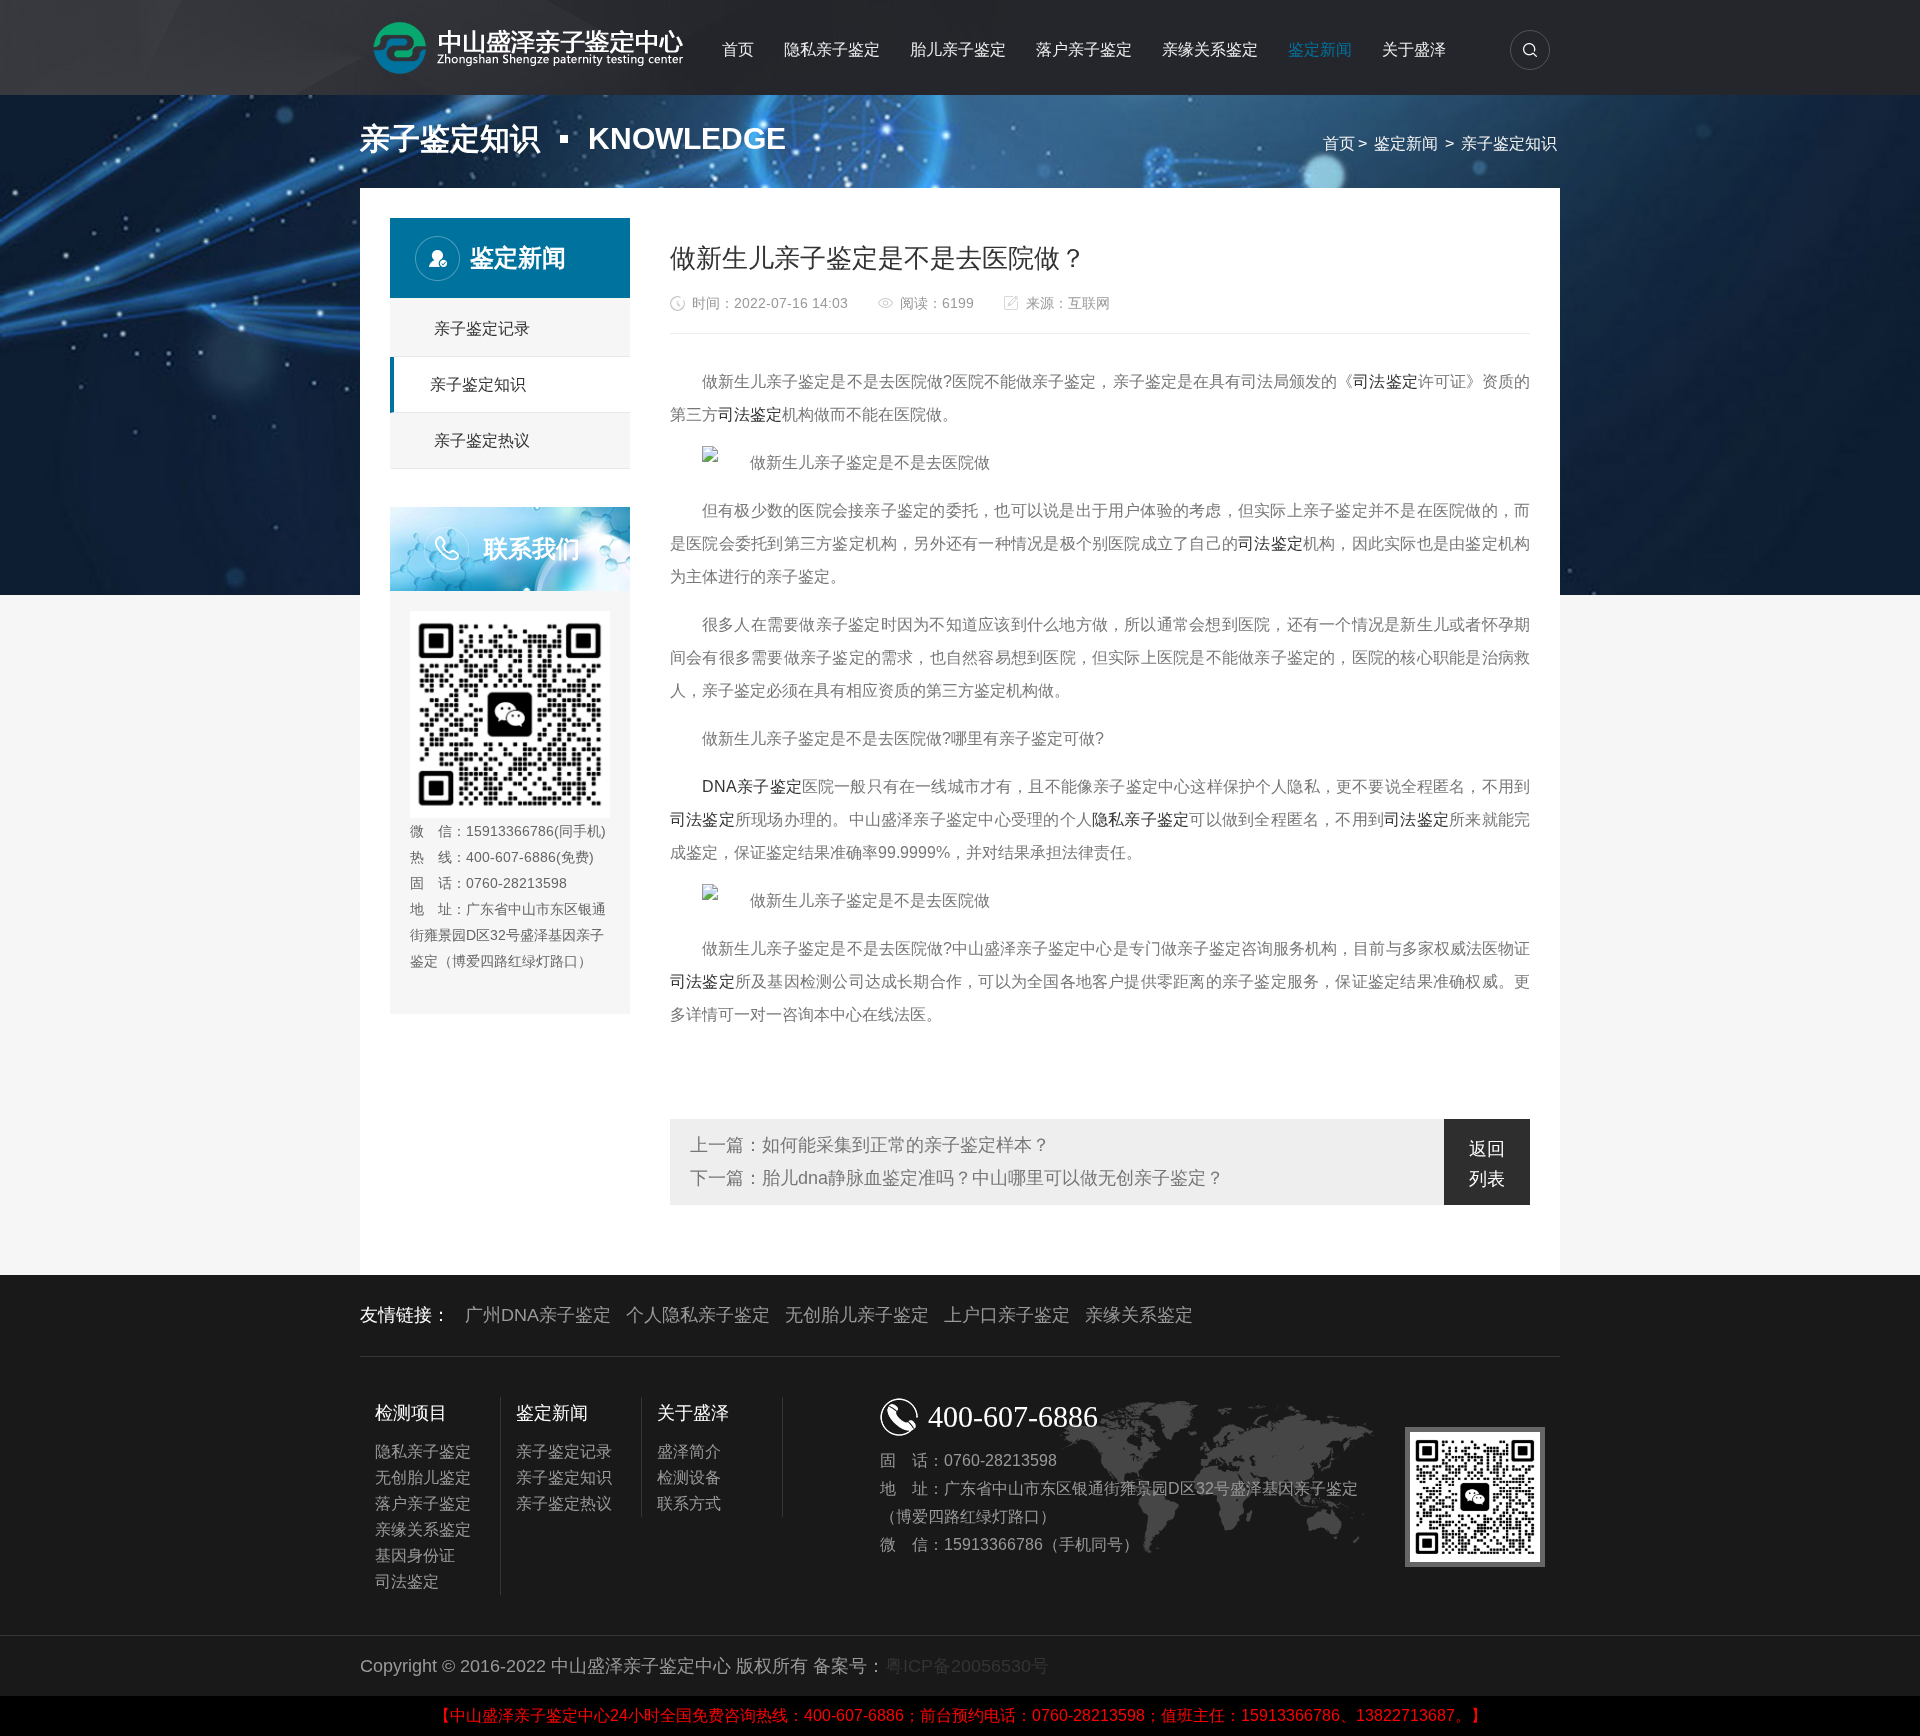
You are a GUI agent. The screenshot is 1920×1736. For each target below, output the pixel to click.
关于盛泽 (1414, 49)
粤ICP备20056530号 (967, 1666)
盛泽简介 (689, 1451)
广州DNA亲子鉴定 (538, 1315)
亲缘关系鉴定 (1210, 49)
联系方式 (689, 1503)
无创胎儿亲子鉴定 (857, 1315)
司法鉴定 (1385, 381)
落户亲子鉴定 (1084, 49)
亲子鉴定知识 (1509, 143)
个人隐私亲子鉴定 (698, 1315)
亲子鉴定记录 (482, 328)
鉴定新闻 (1320, 49)
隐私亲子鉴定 (832, 49)
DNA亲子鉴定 (752, 786)
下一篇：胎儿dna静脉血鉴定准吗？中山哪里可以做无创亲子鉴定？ (957, 1178)
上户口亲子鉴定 (1007, 1315)
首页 (738, 49)
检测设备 (689, 1477)
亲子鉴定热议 (482, 440)
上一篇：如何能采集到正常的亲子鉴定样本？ (870, 1145)
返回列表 (1487, 1164)
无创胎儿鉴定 (423, 1477)
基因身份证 (415, 1555)
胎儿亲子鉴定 (958, 49)
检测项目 (411, 1413)
